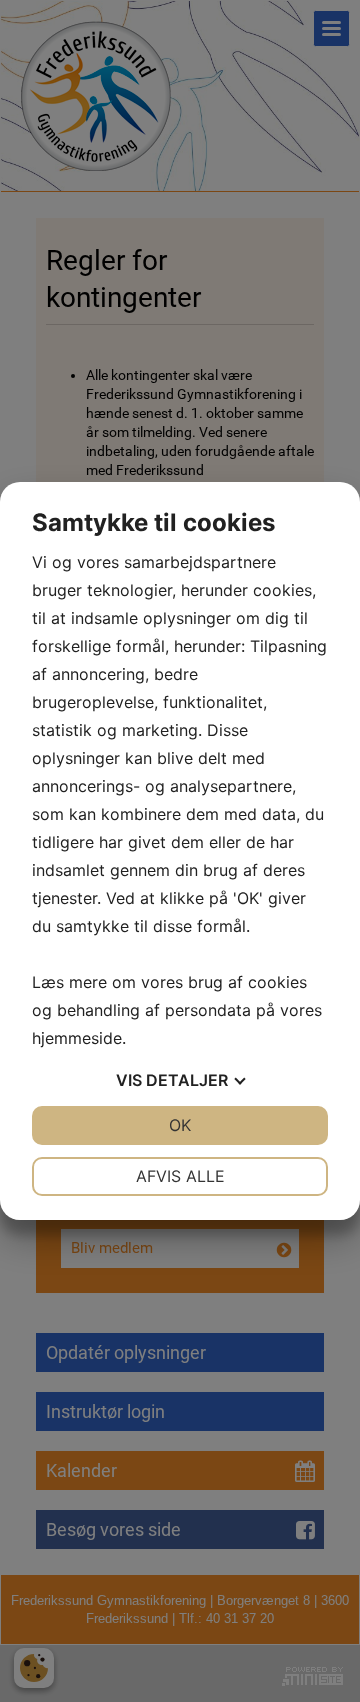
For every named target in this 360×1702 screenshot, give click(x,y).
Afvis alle (180, 1176)
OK (180, 1125)
